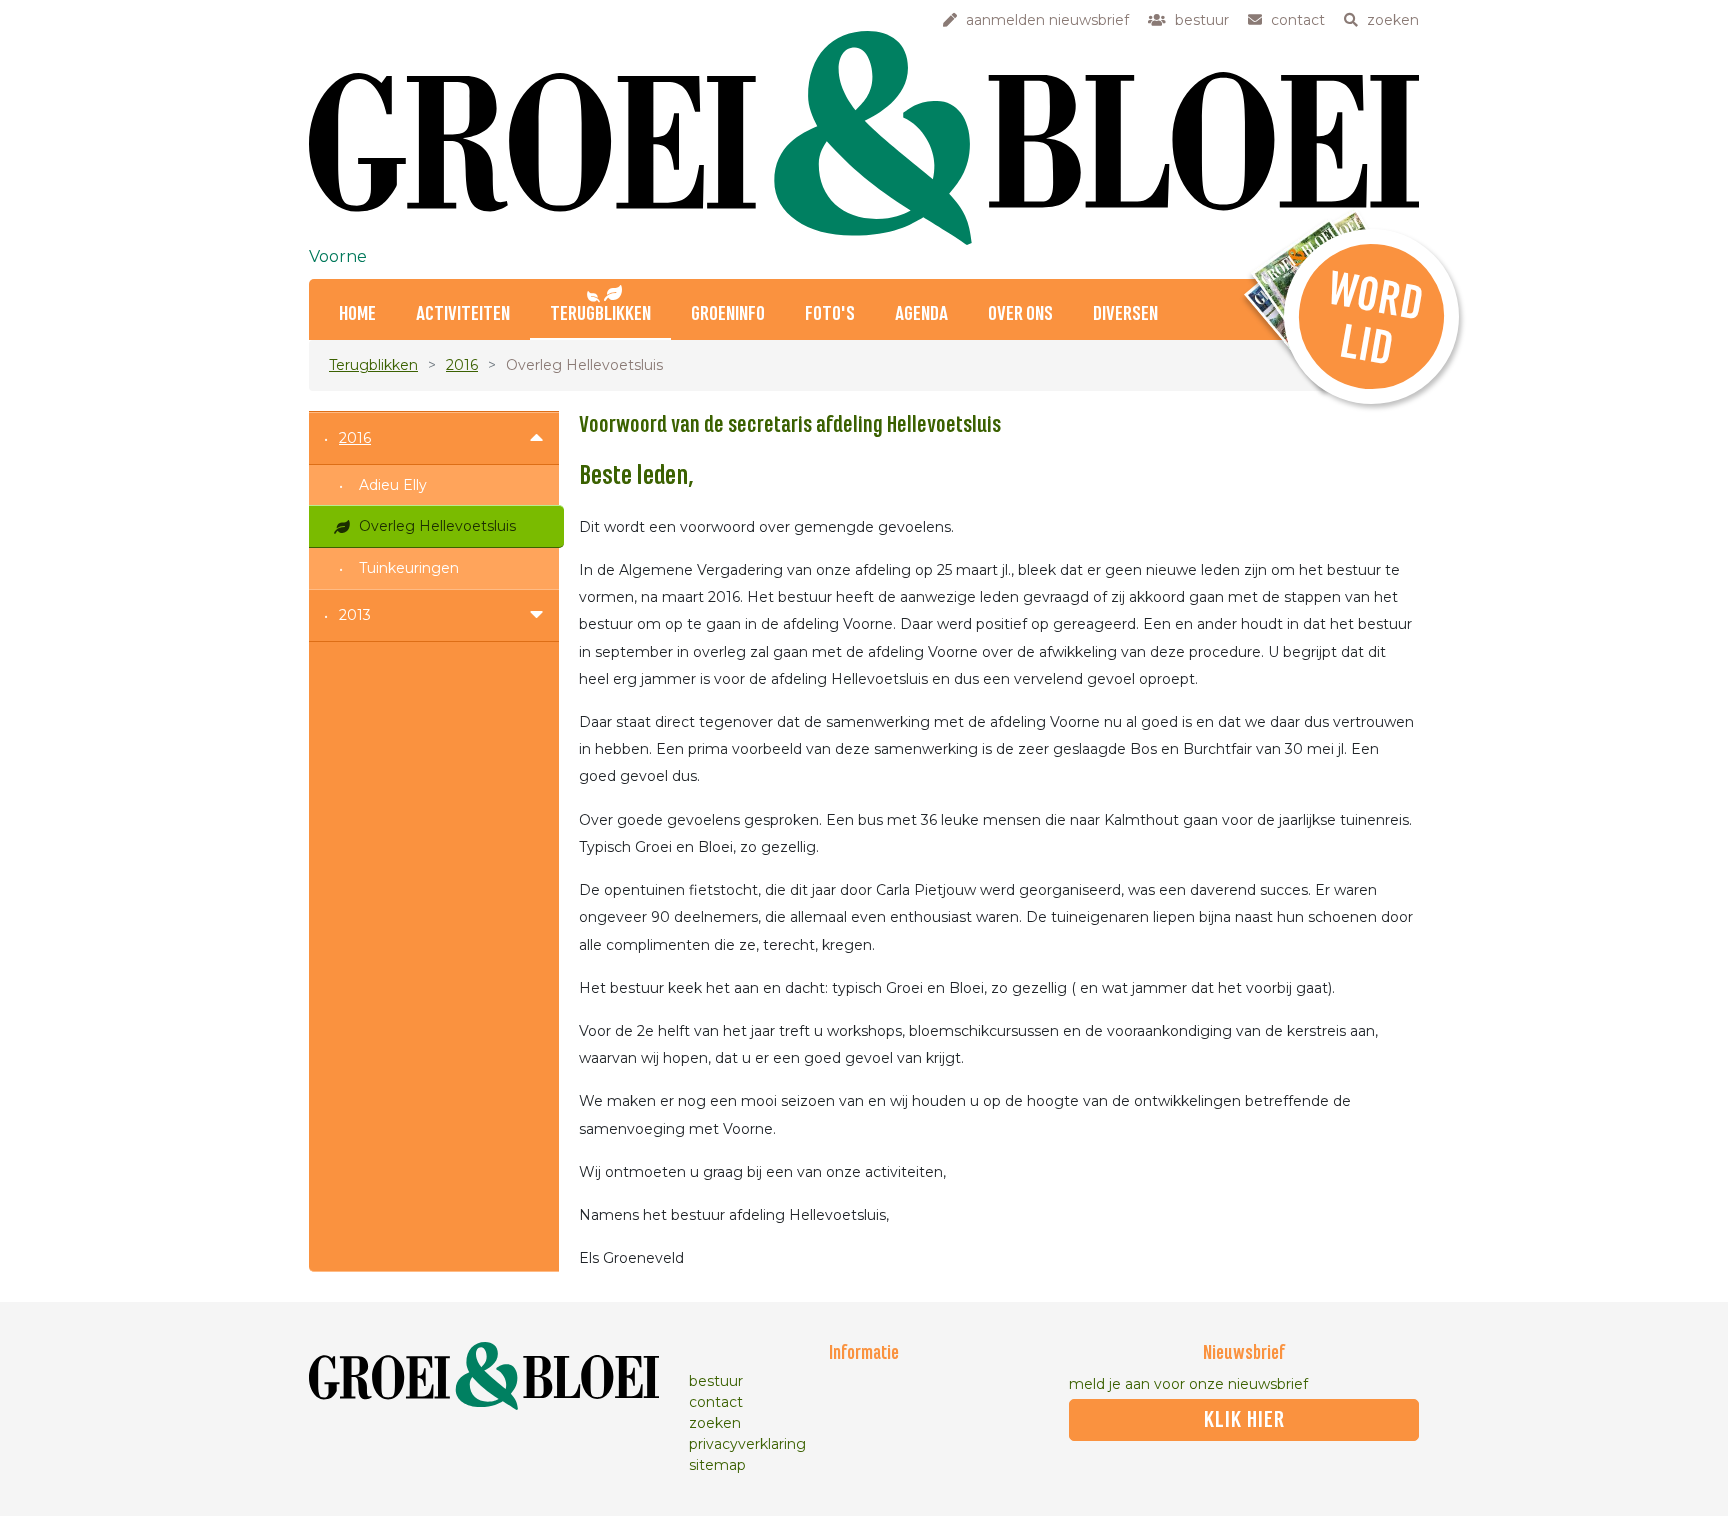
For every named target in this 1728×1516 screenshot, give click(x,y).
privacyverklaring (747, 1444)
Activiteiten (463, 314)
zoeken (715, 1423)
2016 (462, 365)
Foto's (830, 314)
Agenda (921, 314)
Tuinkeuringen (409, 568)
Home (357, 314)
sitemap (717, 1465)
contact (716, 1402)
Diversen (1125, 314)
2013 (355, 615)
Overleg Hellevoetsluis (437, 526)
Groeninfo (728, 314)
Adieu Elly (393, 485)
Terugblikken (600, 314)
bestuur (716, 1381)
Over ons (1020, 314)
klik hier (1244, 1420)
